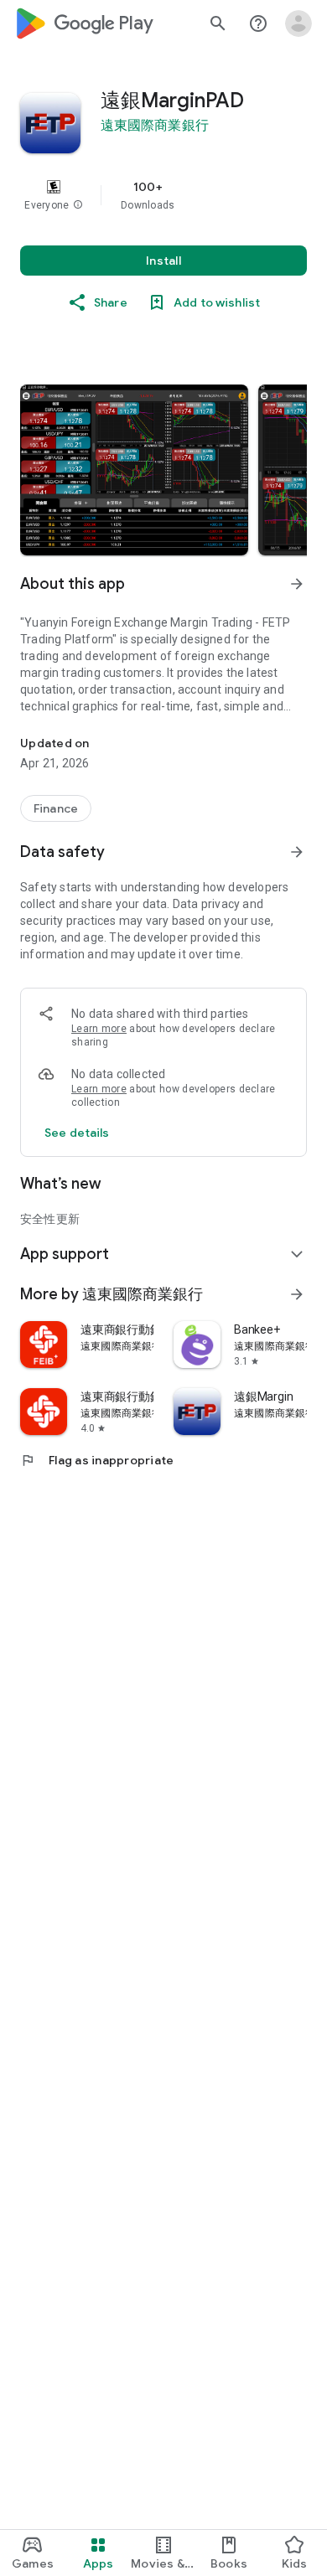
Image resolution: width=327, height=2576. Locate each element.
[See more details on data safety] (77, 1133)
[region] (163, 195)
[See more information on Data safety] (297, 852)
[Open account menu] (298, 23)
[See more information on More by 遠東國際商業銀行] (297, 1294)
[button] (78, 205)
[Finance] (56, 808)
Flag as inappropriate (97, 1460)
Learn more (99, 1029)
